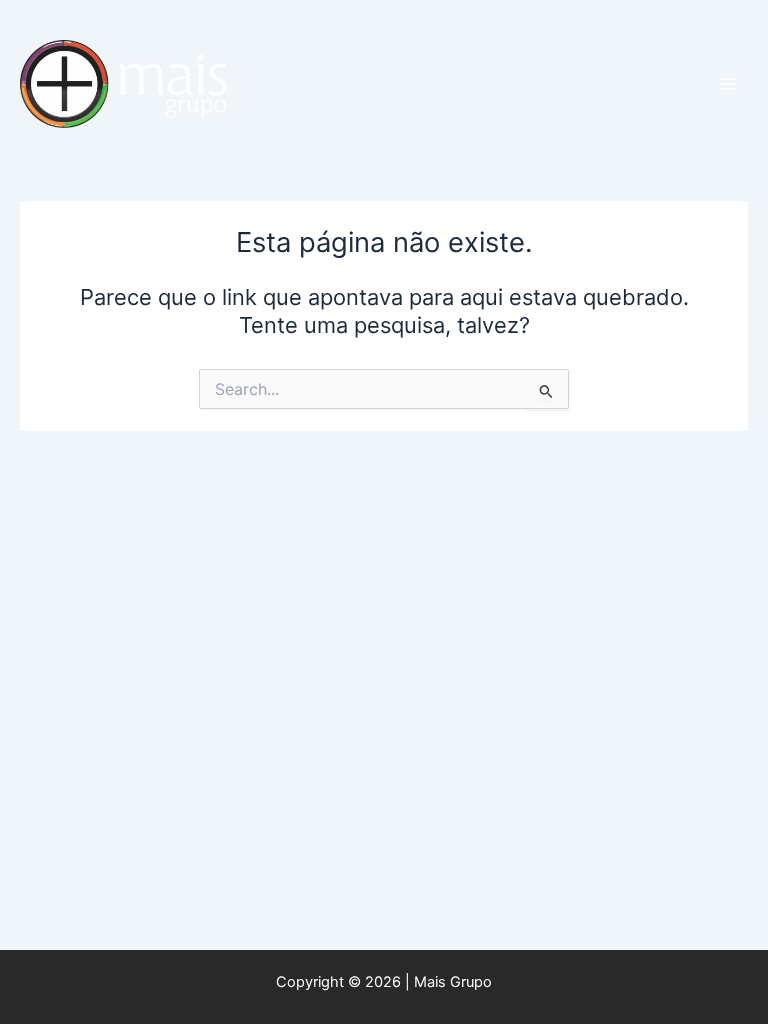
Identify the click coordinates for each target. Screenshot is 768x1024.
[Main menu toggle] (727, 84)
